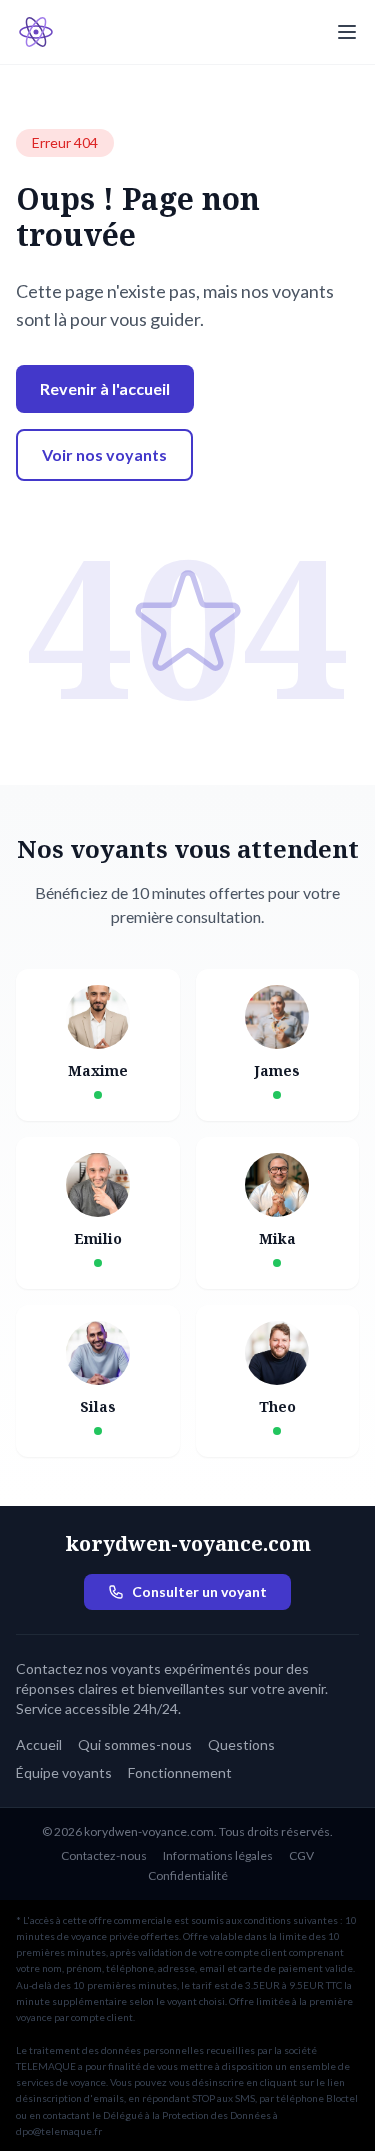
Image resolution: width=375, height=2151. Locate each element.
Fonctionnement (180, 1772)
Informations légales (218, 1855)
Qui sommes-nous (135, 1744)
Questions (241, 1744)
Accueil (39, 1744)
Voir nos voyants (104, 454)
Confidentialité (188, 1875)
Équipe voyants (64, 1772)
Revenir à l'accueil (105, 388)
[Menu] (347, 32)
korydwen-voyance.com (188, 1543)
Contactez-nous (104, 1855)
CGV (301, 1855)
